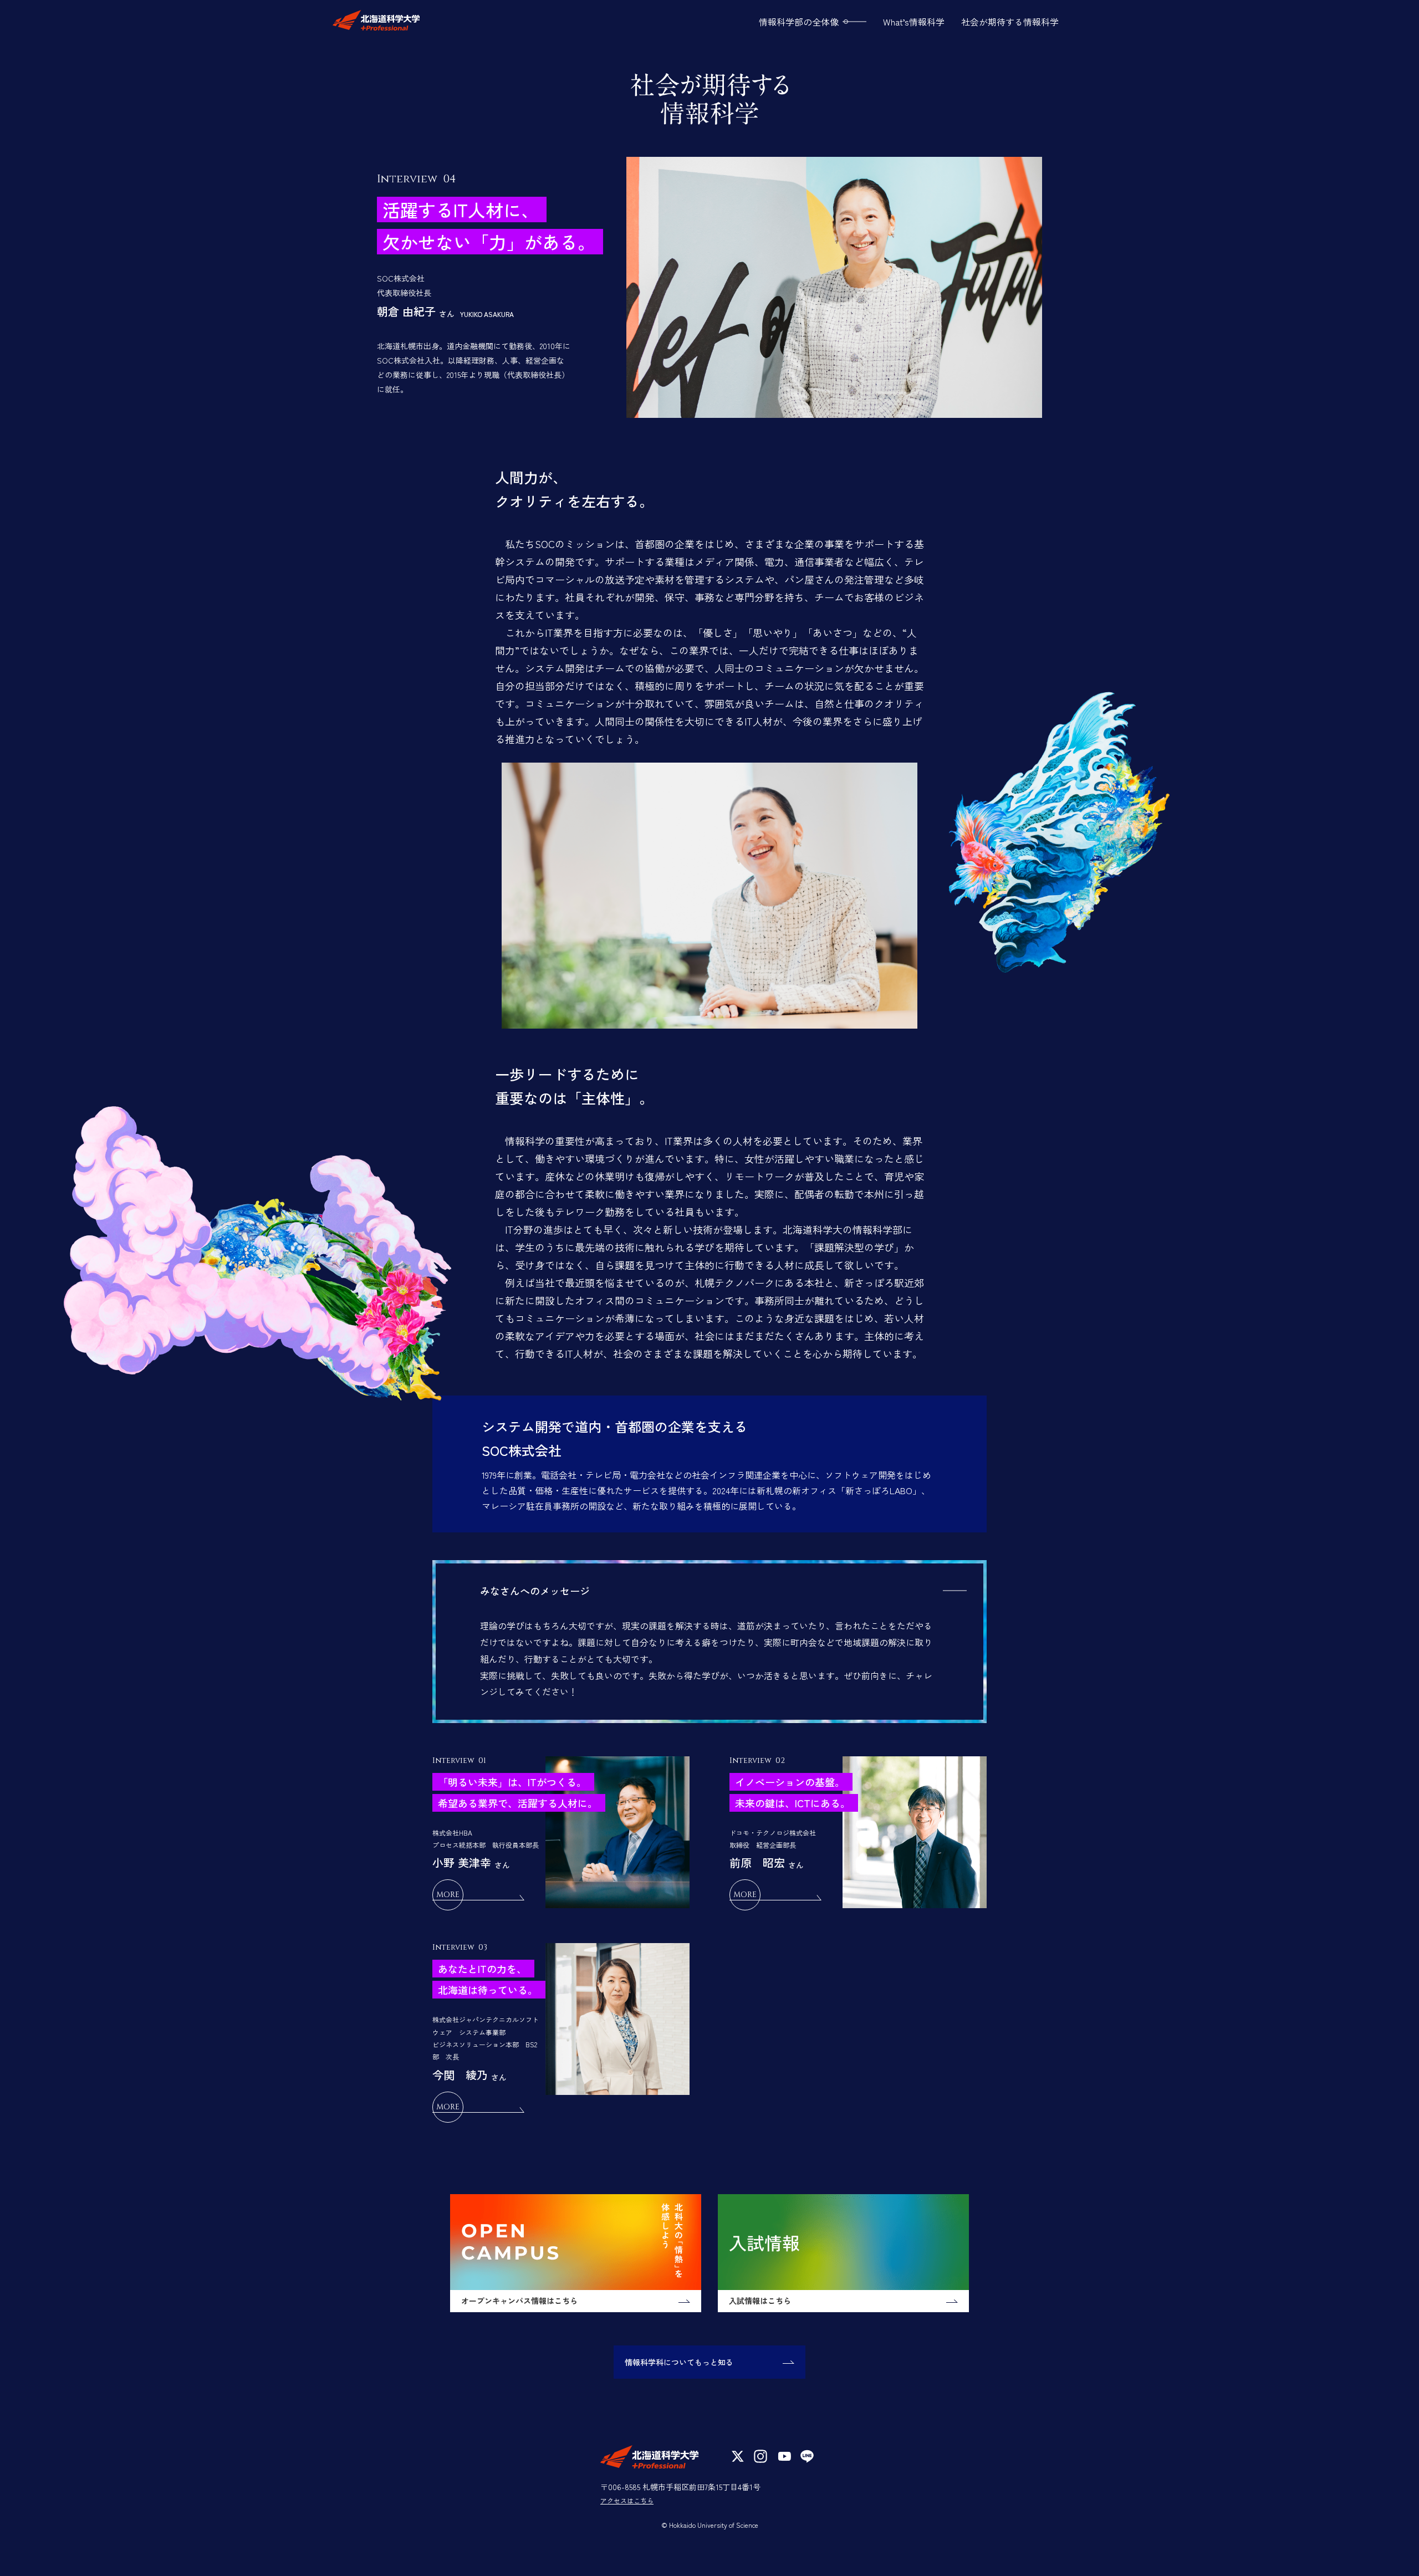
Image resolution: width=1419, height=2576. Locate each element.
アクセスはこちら (627, 2500)
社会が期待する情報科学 (1010, 22)
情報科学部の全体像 (799, 22)
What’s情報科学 (914, 22)
